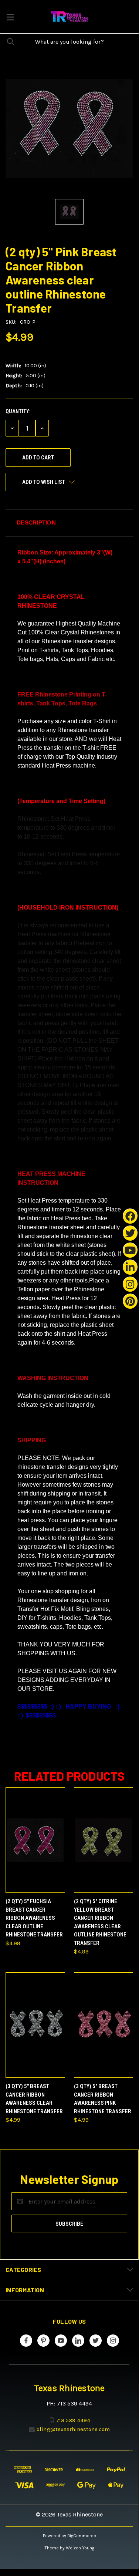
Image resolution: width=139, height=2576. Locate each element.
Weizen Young (80, 2548)
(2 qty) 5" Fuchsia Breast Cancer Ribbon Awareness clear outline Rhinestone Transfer (34, 1918)
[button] (69, 523)
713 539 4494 (73, 2420)
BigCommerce (82, 2536)
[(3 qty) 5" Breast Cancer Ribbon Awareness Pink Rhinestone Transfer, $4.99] (104, 2025)
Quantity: (18, 411)
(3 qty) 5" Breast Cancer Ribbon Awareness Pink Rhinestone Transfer (103, 2099)
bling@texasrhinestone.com (73, 2429)
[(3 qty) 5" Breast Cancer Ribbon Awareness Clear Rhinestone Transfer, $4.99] (35, 2025)
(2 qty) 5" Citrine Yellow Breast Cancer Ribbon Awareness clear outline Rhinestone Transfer (100, 1922)
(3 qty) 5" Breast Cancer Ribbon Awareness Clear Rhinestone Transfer (34, 2099)
